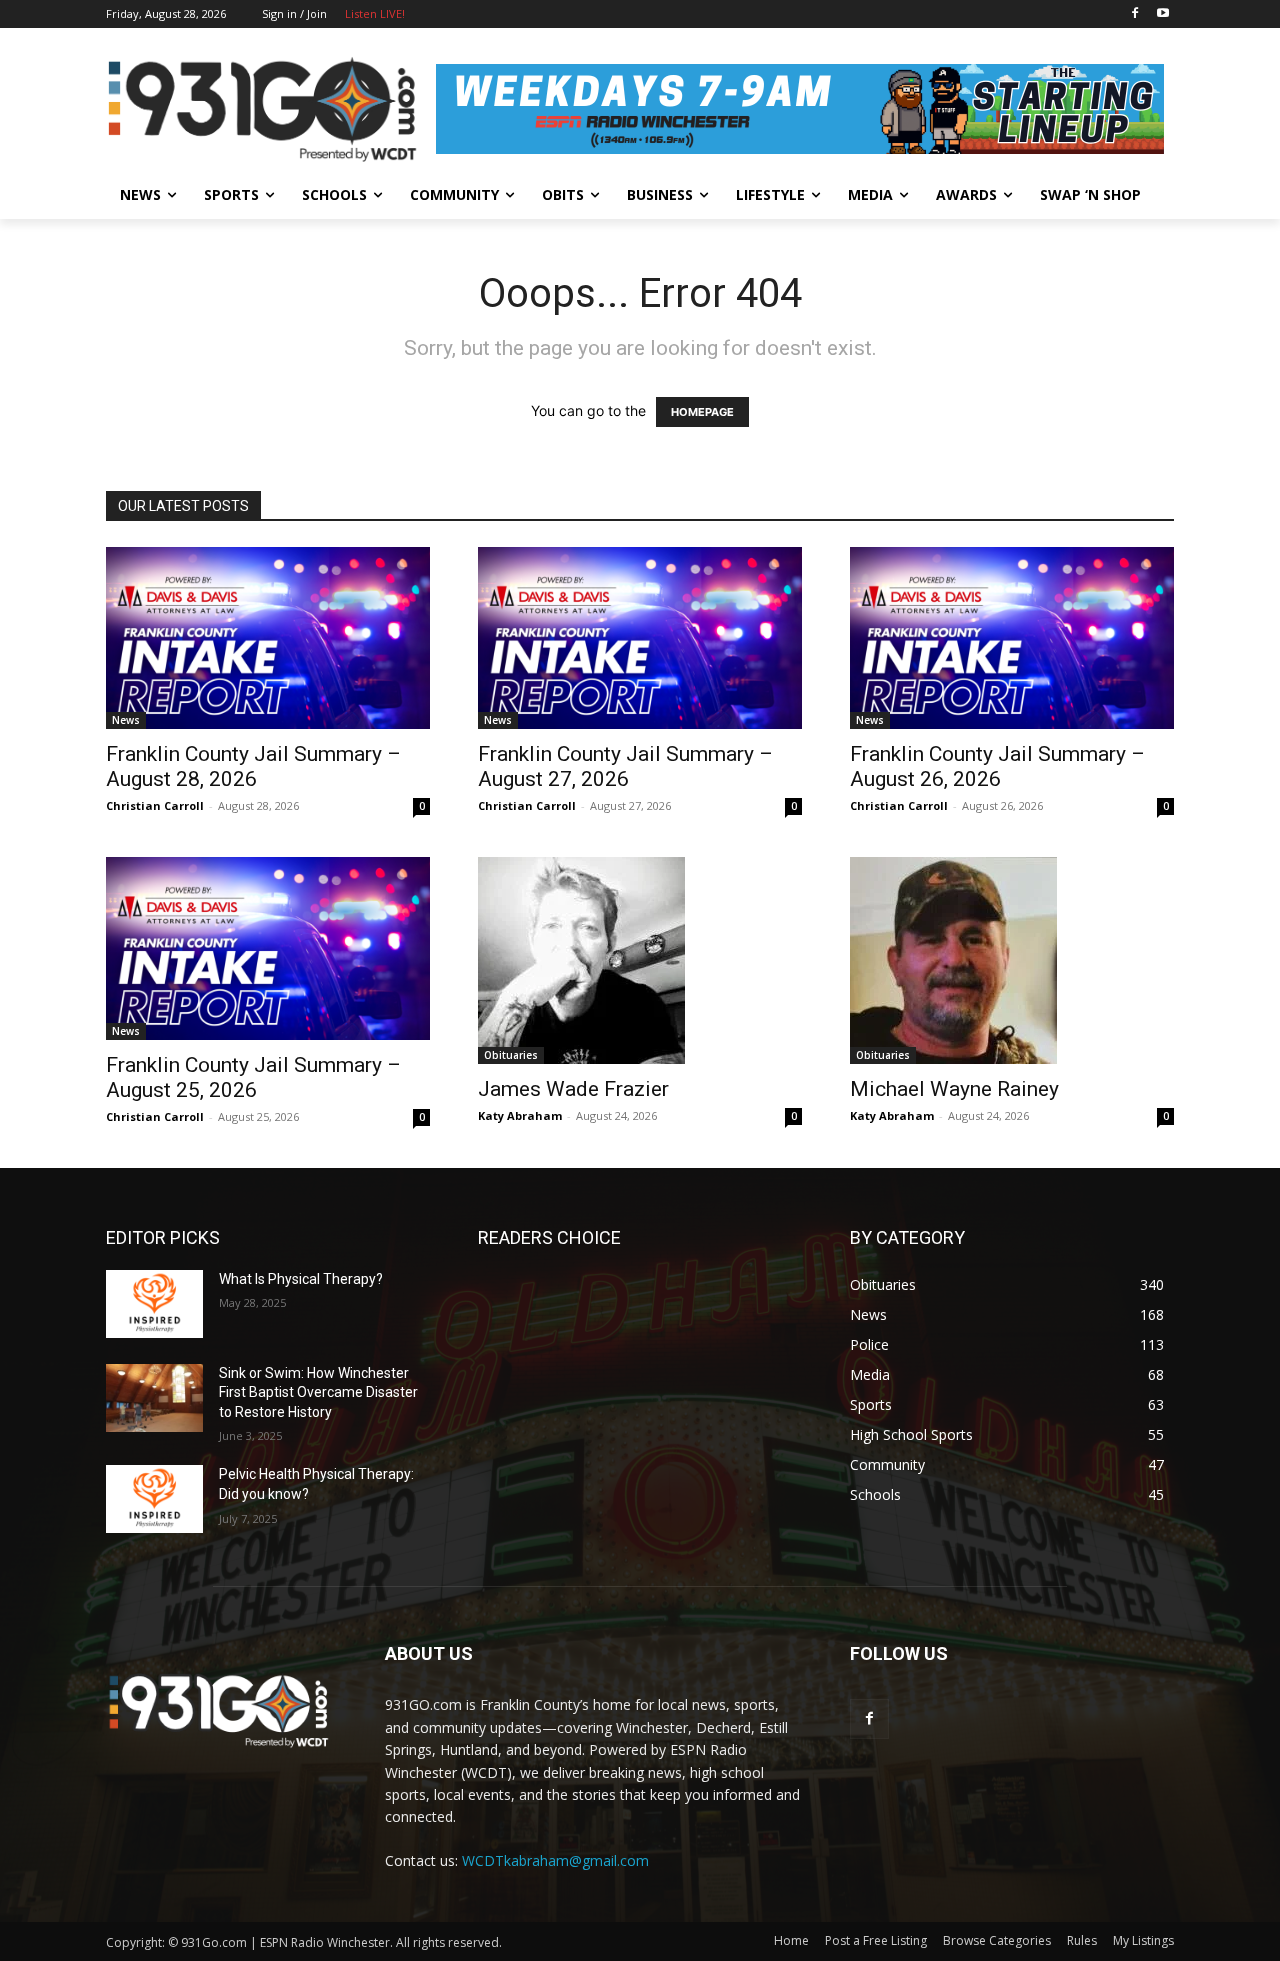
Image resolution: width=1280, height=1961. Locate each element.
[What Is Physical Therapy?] (154, 1304)
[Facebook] (1134, 14)
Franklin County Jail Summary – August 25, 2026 (253, 1077)
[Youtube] (1162, 14)
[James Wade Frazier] (640, 960)
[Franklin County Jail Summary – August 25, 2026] (268, 948)
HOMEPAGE (702, 412)
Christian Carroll (155, 805)
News (126, 720)
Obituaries (511, 1055)
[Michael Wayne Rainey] (1012, 960)
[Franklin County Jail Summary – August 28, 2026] (268, 638)
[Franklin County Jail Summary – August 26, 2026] (1012, 638)
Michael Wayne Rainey (954, 1089)
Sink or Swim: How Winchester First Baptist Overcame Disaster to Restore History (318, 1392)
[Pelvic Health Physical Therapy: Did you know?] (154, 1499)
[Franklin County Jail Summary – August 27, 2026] (640, 638)
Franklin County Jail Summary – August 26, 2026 (997, 766)
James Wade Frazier (573, 1089)
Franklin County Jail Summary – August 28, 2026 (253, 766)
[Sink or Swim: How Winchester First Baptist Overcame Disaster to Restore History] (154, 1398)
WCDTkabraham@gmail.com (555, 1860)
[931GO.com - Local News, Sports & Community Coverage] (266, 109)
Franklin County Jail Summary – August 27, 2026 (625, 766)
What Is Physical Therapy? (301, 1279)
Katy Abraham (520, 1115)
